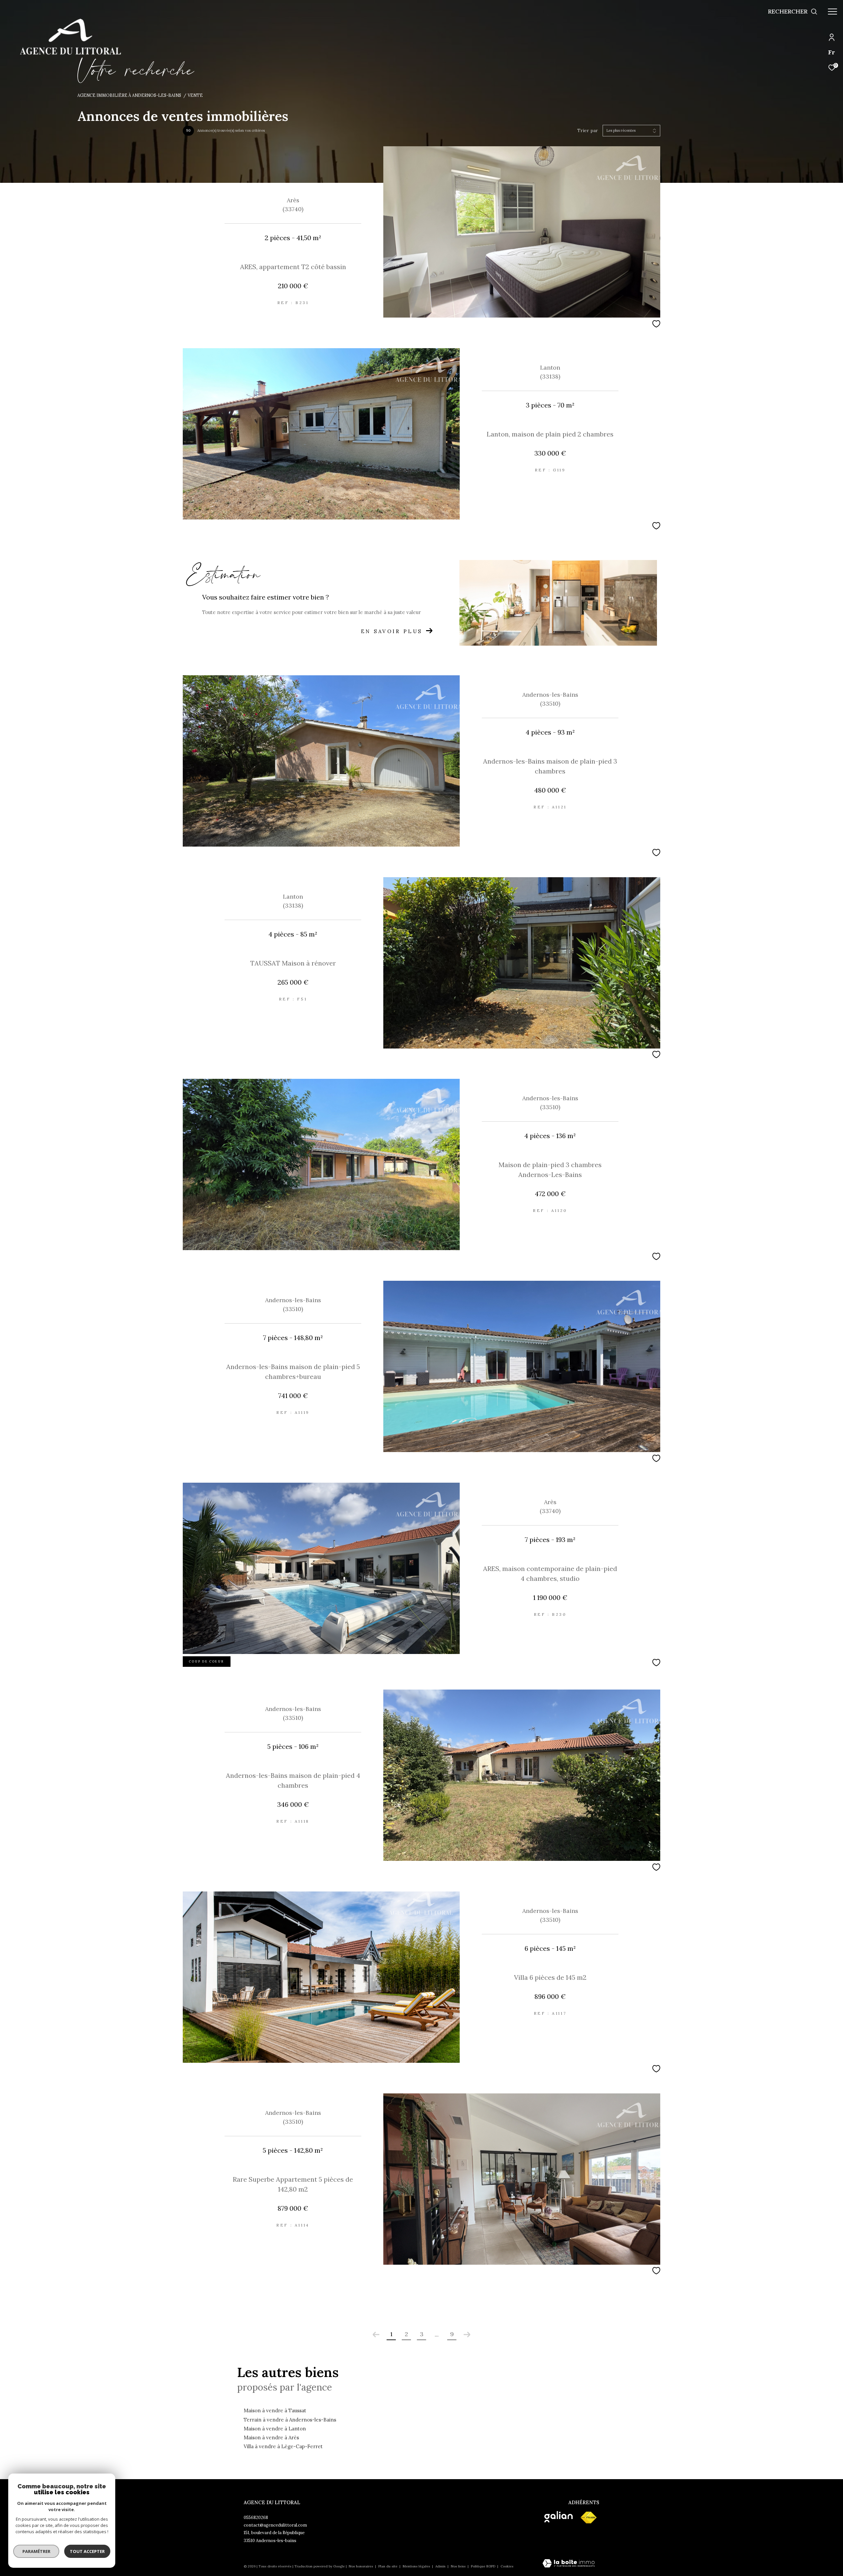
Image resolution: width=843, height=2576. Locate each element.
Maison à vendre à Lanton (275, 2429)
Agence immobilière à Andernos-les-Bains (129, 95)
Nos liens (459, 2566)
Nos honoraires (361, 2566)
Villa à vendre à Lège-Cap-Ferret (283, 2446)
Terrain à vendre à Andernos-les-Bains (290, 2420)
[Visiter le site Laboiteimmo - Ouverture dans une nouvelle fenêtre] (569, 2564)
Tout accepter (87, 2551)
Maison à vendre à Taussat (275, 2410)
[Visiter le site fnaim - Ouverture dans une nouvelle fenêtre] (588, 2518)
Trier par (588, 131)
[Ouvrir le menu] (832, 12)
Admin (441, 2566)
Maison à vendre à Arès (271, 2437)
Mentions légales (417, 2566)
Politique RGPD (483, 2566)
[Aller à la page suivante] (467, 2335)
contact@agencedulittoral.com (275, 2525)
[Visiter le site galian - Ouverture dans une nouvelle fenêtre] (558, 2517)
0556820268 (256, 2518)
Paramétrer (36, 2551)
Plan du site (388, 2566)
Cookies (507, 2566)
